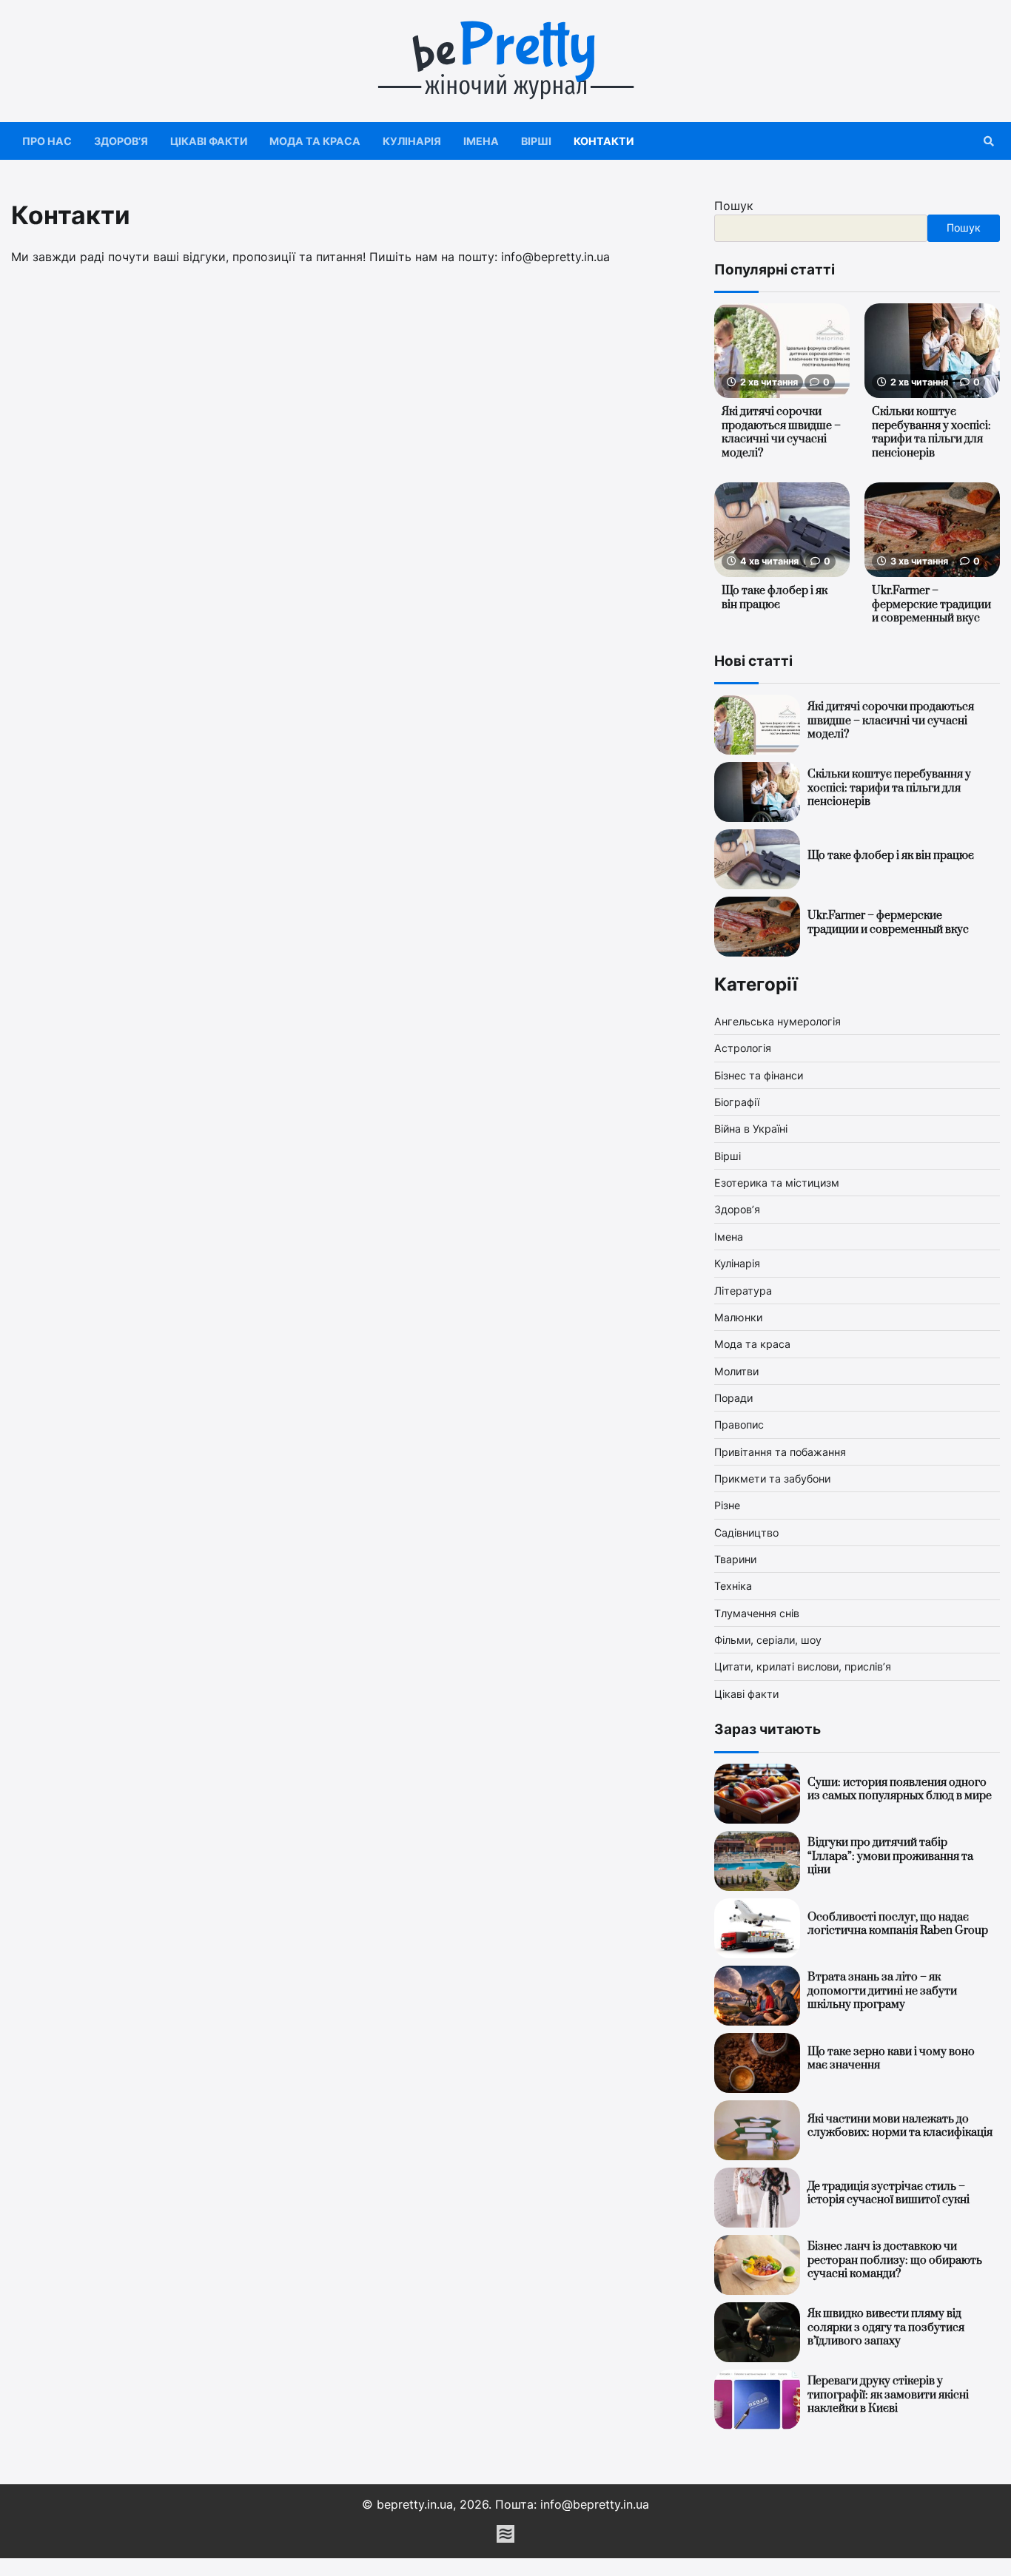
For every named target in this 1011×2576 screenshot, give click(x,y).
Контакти (604, 141)
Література (743, 1291)
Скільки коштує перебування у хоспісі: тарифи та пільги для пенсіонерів (931, 432)
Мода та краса (315, 141)
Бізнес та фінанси (759, 1075)
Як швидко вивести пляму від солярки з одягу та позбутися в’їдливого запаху (886, 2327)
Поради (733, 1398)
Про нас (47, 141)
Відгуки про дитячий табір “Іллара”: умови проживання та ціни (890, 1856)
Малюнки (738, 1317)
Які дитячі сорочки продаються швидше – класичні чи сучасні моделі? (781, 432)
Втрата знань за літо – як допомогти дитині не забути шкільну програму (882, 1991)
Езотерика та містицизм (777, 1183)
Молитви (736, 1371)
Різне (727, 1505)
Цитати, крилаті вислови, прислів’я (803, 1666)
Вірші (536, 141)
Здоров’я (121, 141)
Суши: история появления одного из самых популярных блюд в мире (900, 1790)
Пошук (734, 206)
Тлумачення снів (757, 1613)
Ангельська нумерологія (777, 1021)
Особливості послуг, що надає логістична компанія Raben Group (898, 1924)
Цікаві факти (209, 141)
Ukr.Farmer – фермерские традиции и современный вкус (931, 604)
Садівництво (746, 1533)
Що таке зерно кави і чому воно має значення (891, 2059)
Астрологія (743, 1048)
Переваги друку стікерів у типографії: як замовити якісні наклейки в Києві (888, 2395)
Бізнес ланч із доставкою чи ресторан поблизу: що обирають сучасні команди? (895, 2260)
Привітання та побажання (780, 1452)
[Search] (989, 141)
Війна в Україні (751, 1129)
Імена (481, 141)
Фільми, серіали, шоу (768, 1640)
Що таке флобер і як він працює (775, 598)
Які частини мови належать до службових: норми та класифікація (900, 2126)
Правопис (739, 1424)
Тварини (735, 1559)
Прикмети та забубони (772, 1478)
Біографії (737, 1102)
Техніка (733, 1586)
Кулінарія (412, 141)
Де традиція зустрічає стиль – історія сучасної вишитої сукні (889, 2194)
